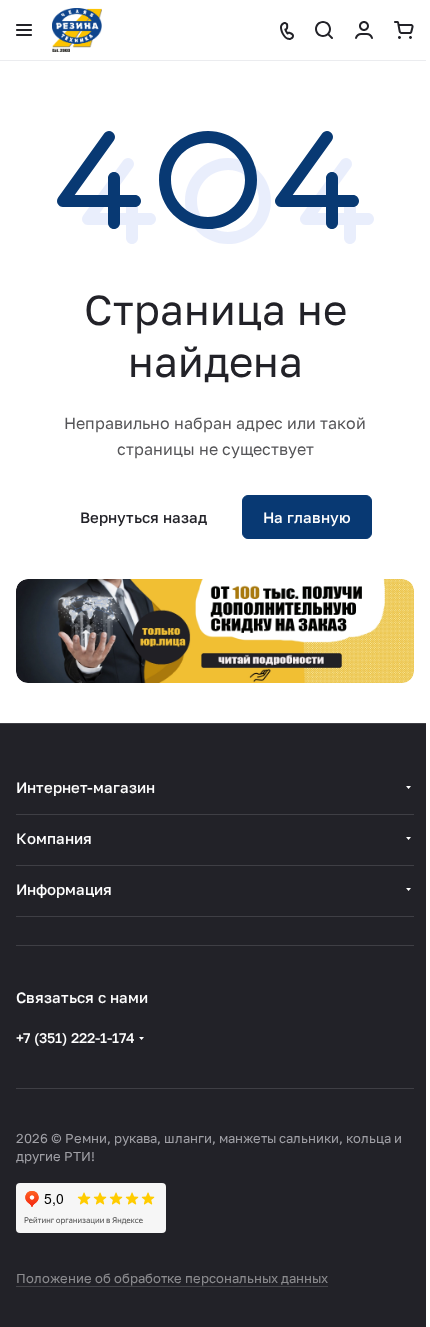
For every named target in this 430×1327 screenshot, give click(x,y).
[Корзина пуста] (404, 30)
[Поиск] (324, 30)
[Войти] (364, 30)
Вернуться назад (143, 517)
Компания (54, 838)
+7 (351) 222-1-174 (75, 1037)
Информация (64, 889)
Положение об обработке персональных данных (172, 1278)
